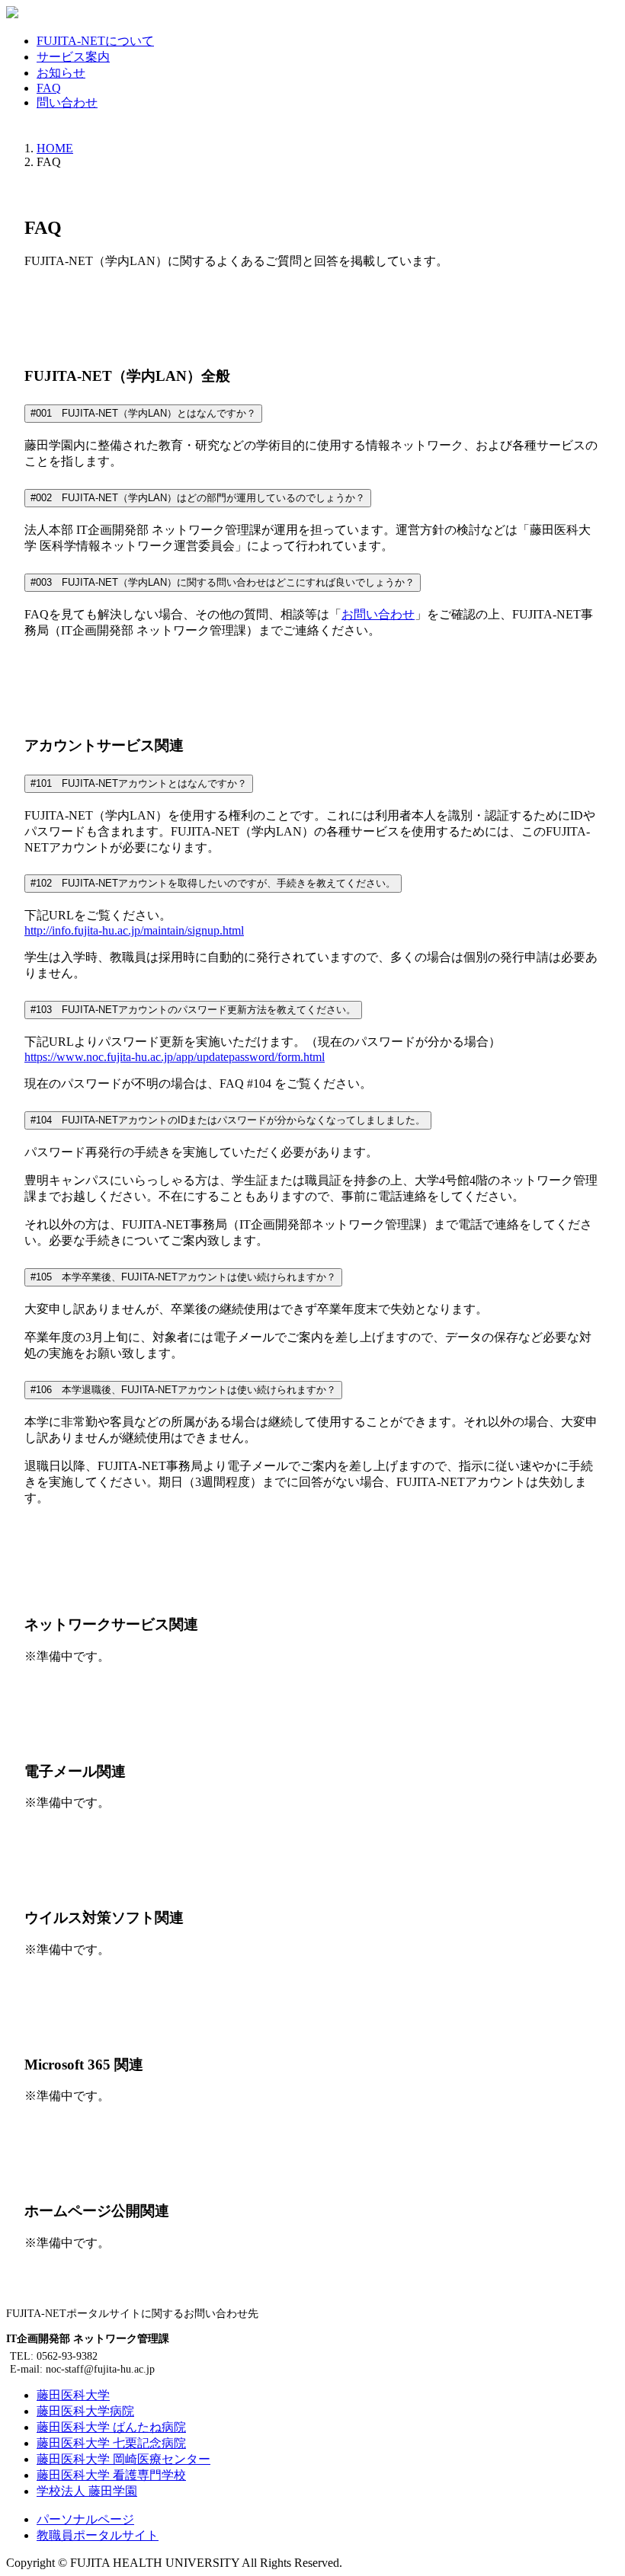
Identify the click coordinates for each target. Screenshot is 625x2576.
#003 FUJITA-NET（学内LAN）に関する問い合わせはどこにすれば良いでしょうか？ (223, 582)
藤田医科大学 (73, 2395)
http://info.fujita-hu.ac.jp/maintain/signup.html (134, 930)
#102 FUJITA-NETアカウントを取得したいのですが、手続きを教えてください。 (213, 883)
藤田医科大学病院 (85, 2411)
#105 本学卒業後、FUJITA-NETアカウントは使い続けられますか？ (183, 1277)
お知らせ (61, 73)
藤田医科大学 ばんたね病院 (111, 2427)
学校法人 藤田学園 (87, 2491)
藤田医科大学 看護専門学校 (111, 2475)
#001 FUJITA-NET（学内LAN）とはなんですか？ (143, 413)
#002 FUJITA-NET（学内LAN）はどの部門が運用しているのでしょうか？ (198, 498)
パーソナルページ (85, 2519)
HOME (55, 148)
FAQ (49, 88)
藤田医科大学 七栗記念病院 (111, 2443)
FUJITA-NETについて (95, 41)
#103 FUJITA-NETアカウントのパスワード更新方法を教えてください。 (193, 1010)
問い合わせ (67, 102)
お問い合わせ (378, 614)
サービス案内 (73, 57)
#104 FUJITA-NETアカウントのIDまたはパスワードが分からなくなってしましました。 (228, 1120)
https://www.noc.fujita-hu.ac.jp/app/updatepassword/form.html (175, 1057)
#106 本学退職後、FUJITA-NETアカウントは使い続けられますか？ (183, 1390)
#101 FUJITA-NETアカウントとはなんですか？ (139, 783)
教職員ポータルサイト (98, 2535)
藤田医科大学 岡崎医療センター (123, 2459)
